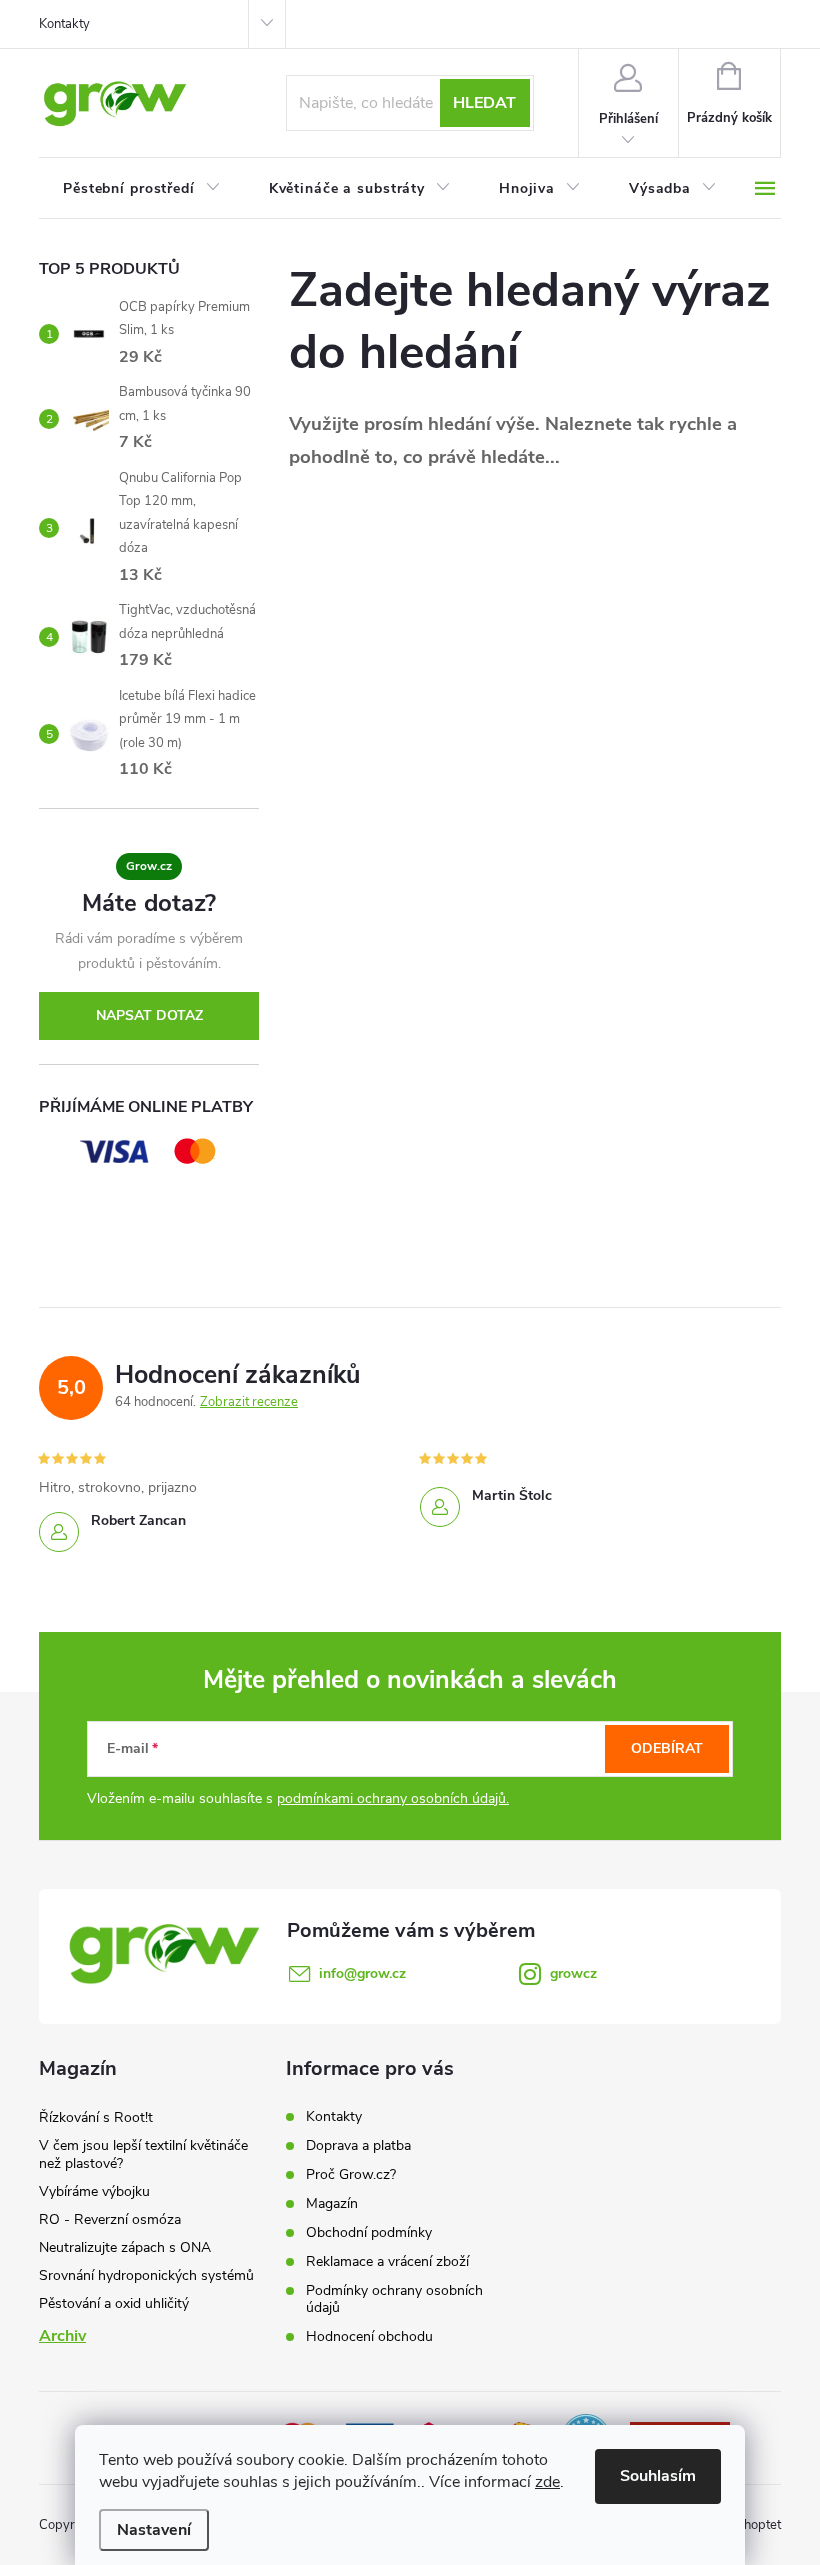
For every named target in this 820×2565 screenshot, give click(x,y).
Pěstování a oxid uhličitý (114, 2303)
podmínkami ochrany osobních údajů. (393, 1798)
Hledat (484, 103)
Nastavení (154, 2530)
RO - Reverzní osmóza (110, 2219)
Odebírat (667, 1748)
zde (547, 2482)
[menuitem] (142, 189)
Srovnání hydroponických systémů (146, 2275)
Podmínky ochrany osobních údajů (394, 2299)
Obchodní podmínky (369, 2232)
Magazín (332, 2203)
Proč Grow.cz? (351, 2174)
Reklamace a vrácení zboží (387, 2261)
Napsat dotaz (149, 1015)
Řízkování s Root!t (96, 2117)
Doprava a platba (358, 2145)
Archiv (62, 2336)
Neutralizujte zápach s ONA (125, 2247)
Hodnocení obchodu (369, 2336)
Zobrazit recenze (249, 1402)
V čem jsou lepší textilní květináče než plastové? (143, 2154)
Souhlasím (658, 2476)
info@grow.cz (362, 1973)
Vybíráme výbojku (94, 2191)
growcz (573, 1973)
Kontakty (64, 24)
